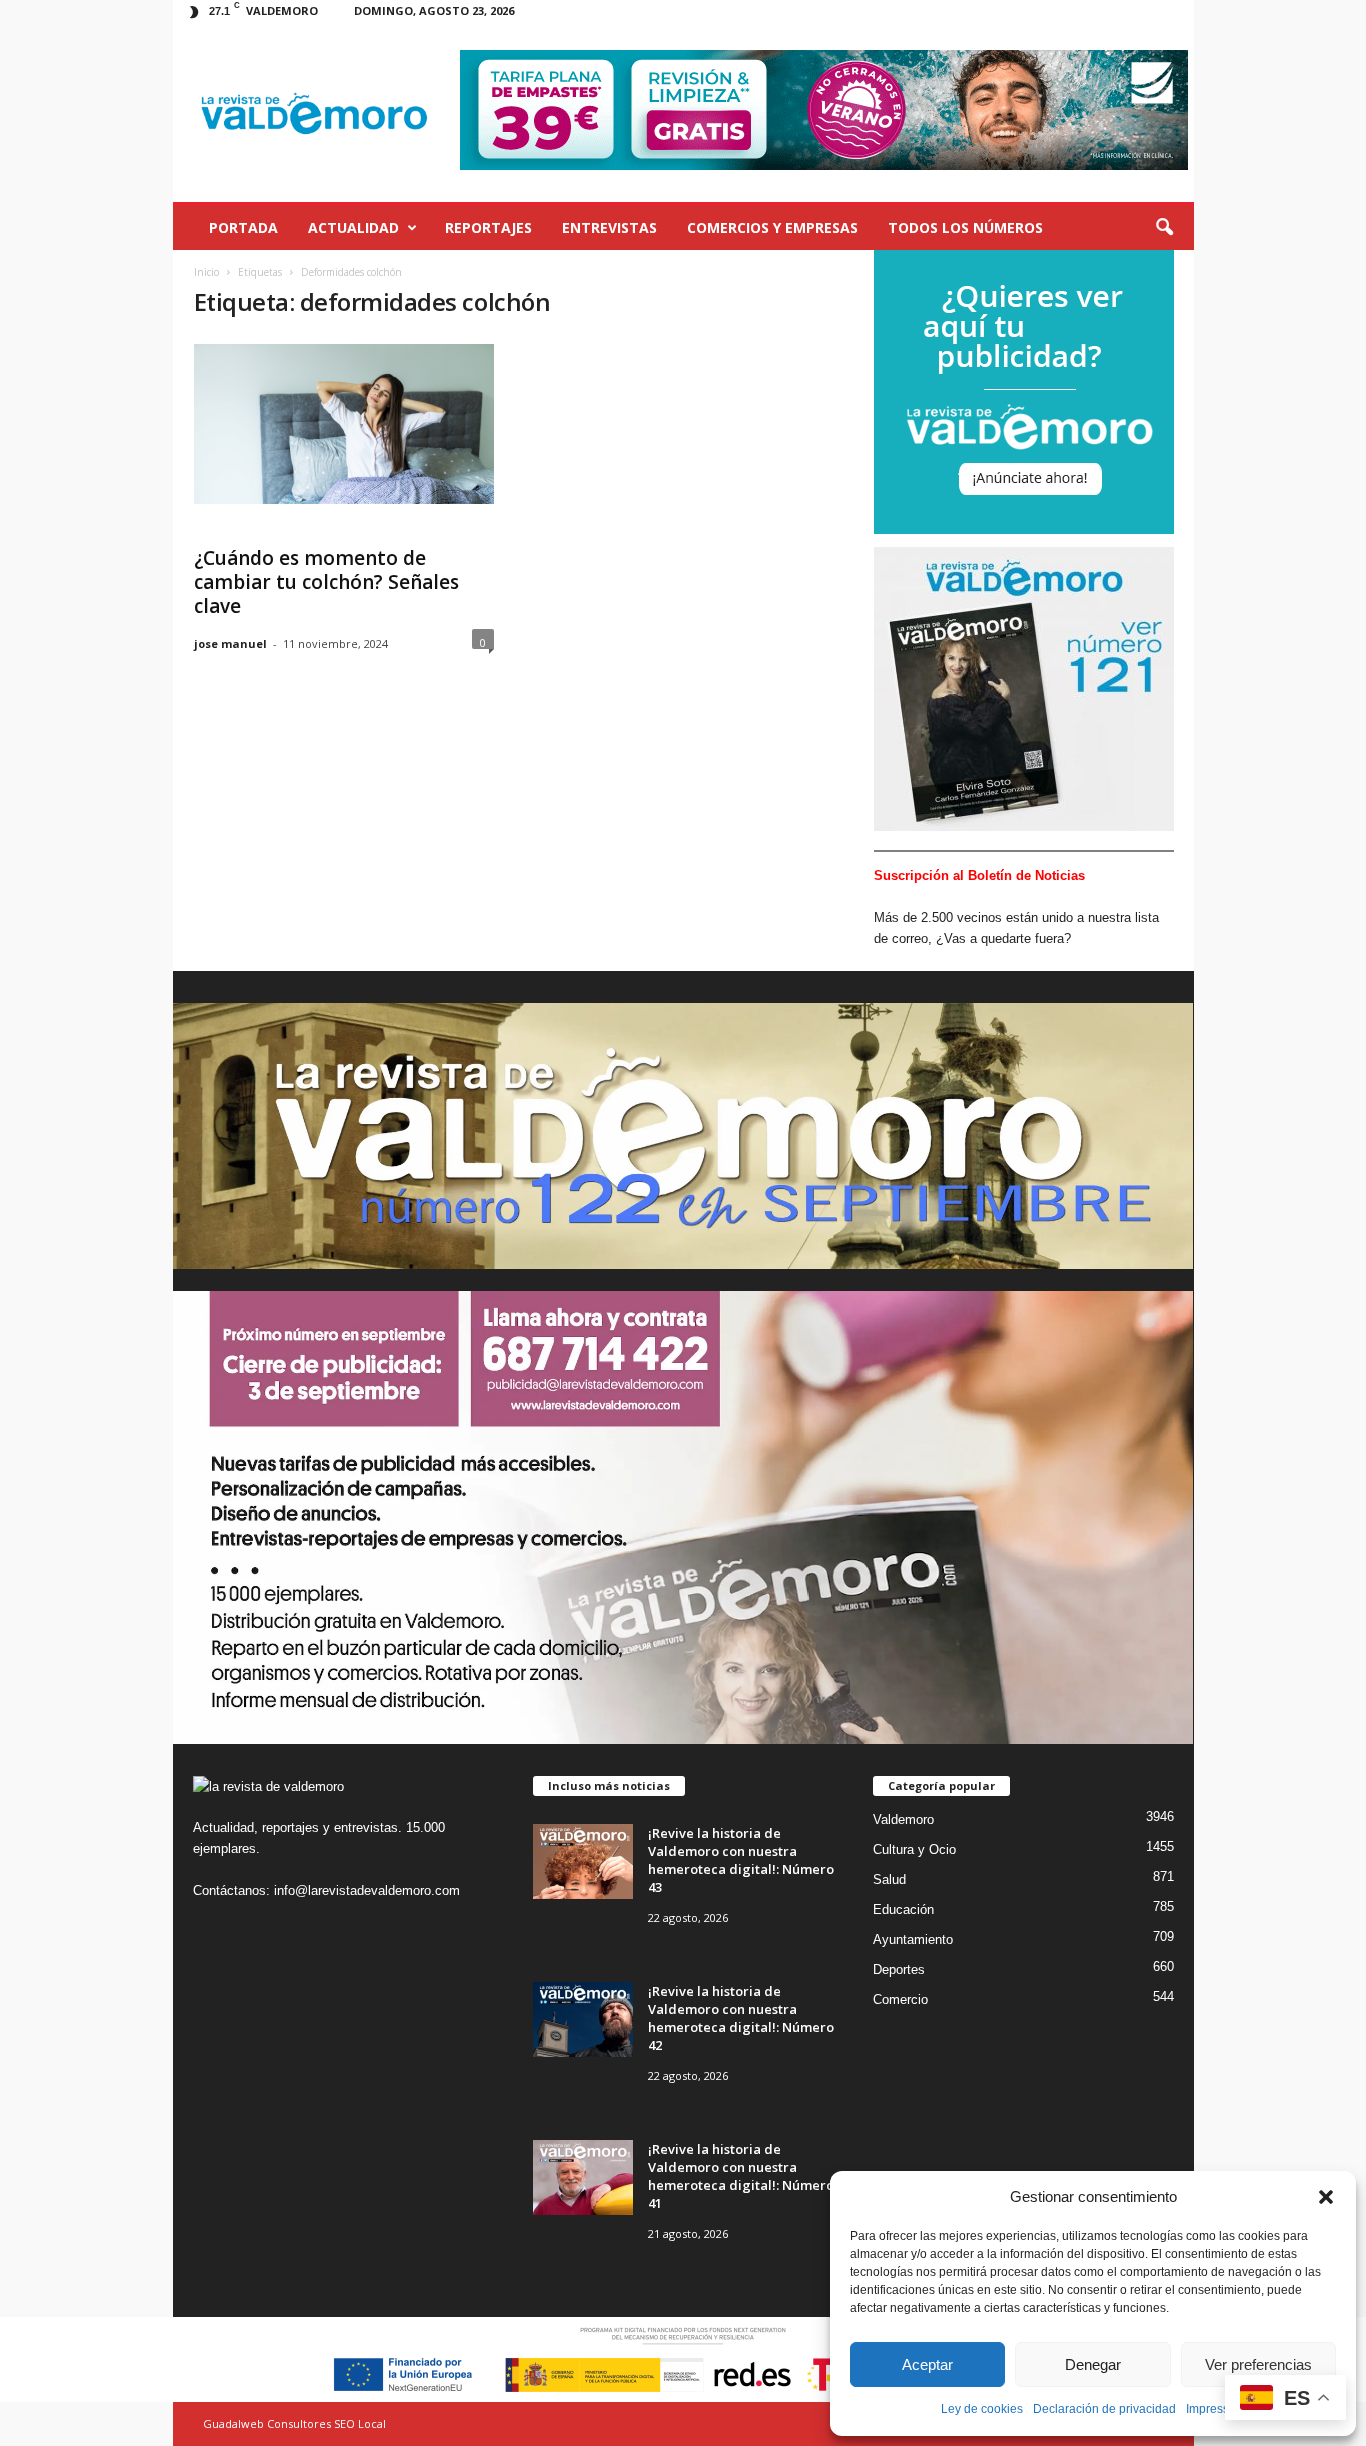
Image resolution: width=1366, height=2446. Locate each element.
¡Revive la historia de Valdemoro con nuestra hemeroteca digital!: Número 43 (741, 1860)
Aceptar (927, 2364)
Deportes (899, 1969)
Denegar (1093, 2364)
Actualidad (353, 227)
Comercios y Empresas (772, 227)
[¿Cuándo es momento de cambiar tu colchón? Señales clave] (344, 424)
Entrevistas (609, 227)
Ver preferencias (1258, 2364)
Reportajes (488, 227)
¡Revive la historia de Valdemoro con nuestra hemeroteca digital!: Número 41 (741, 2176)
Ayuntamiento (913, 1939)
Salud (889, 1879)
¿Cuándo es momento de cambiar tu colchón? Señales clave (326, 582)
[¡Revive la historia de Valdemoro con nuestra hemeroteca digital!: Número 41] (583, 2177)
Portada (243, 227)
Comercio (900, 1999)
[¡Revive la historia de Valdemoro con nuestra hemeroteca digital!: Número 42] (583, 2019)
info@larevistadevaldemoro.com (367, 1890)
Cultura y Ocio (914, 1849)
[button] (1326, 2197)
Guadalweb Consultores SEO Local (294, 2423)
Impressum (1216, 2409)
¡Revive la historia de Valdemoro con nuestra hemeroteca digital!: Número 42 (741, 2018)
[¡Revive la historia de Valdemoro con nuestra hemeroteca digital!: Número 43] (583, 1861)
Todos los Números (965, 227)
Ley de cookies (982, 2409)
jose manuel (230, 643)
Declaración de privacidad (1104, 2409)
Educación (903, 1909)
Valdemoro (903, 1819)
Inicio (206, 272)
